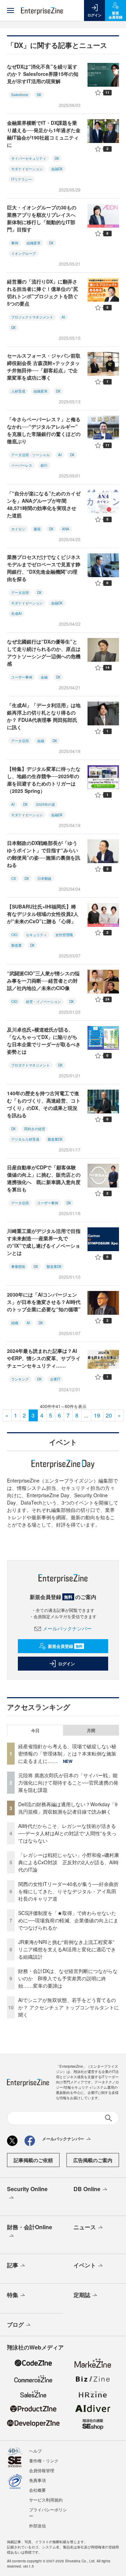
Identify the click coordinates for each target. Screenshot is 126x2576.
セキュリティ (36, 935)
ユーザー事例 (22, 677)
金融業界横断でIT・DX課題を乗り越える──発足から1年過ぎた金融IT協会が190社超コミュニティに (44, 134)
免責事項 (37, 2480)
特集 (13, 2295)
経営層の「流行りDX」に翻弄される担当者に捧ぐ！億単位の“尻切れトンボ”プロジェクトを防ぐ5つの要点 (43, 292)
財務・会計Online (30, 2227)
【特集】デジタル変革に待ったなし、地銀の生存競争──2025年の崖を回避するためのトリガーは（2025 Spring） (44, 780)
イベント (85, 2265)
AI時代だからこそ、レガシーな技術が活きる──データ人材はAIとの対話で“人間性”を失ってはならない (67, 1833)
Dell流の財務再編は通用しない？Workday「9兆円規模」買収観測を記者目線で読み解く (68, 1808)
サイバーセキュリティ (29, 158)
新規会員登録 (65, 1646)
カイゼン (18, 529)
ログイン (66, 1664)
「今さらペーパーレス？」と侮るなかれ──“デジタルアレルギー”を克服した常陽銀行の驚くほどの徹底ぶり (44, 430)
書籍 (37, 529)
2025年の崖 (45, 804)
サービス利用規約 (46, 2500)
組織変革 (34, 243)
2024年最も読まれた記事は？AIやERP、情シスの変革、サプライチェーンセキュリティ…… (44, 1358)
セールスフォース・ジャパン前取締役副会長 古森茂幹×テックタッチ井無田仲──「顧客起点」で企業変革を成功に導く (44, 367)
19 (97, 1415)
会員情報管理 (42, 2470)
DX (39, 95)
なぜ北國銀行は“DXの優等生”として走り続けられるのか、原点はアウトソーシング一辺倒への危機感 (44, 652)
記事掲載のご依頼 (33, 2160)
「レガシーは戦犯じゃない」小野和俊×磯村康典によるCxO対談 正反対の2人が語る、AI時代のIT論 (69, 1862)
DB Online (87, 2189)
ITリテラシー (22, 179)
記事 (13, 2265)
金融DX (57, 169)
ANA (66, 529)
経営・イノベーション (43, 1002)
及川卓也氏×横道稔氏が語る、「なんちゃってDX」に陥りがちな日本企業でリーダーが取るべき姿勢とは (44, 1041)
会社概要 (37, 2490)
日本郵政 (44, 878)
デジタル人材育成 (25, 1139)
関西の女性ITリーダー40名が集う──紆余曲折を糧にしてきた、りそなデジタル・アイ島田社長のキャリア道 (68, 1891)
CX (14, 878)
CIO (14, 935)
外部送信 (37, 2525)
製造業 (16, 945)
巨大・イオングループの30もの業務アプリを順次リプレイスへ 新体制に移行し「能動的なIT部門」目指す (44, 218)
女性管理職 (64, 935)
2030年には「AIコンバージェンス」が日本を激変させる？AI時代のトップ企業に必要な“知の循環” (44, 1302)
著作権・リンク (44, 2460)
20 (109, 1415)
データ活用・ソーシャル (30, 455)
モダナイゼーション (27, 169)
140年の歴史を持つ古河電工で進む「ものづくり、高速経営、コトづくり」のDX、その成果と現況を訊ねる (44, 1104)
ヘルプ (35, 2451)
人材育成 (18, 391)
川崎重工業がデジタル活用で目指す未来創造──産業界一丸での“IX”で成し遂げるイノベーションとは (44, 1242)
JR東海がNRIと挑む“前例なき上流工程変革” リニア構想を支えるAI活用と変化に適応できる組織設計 (69, 1949)
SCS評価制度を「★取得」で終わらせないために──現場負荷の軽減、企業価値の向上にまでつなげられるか (68, 1920)
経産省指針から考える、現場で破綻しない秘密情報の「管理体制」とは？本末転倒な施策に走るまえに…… (67, 1753)
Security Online (27, 2189)
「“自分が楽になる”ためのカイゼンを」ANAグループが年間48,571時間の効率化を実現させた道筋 (44, 504)
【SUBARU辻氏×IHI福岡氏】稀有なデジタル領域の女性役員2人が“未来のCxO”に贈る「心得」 (43, 914)
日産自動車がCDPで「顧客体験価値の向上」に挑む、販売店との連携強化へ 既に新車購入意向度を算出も (44, 1178)
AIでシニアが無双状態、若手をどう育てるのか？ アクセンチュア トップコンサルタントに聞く (69, 2007)
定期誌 (82, 2295)
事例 (15, 243)
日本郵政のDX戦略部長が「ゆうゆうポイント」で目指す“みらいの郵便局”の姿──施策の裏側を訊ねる (44, 854)
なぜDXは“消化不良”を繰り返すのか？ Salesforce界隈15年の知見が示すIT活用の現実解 (43, 74)
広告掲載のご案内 (93, 2160)
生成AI (16, 613)
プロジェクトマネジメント (32, 317)
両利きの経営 (35, 1129)
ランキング (20, 1379)
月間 (91, 1730)
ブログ (15, 2324)
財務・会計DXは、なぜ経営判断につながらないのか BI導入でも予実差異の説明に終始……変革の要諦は (68, 1978)
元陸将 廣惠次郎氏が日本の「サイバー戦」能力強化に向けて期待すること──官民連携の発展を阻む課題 (68, 1782)
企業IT (55, 1379)
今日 (35, 1730)
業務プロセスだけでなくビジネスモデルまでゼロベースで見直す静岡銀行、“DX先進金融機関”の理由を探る (44, 568)
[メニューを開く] (10, 10)
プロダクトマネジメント (30, 1065)
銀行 (44, 465)
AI (63, 317)
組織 (15, 1323)
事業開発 (18, 1267)
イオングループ (23, 253)
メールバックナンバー (67, 1628)
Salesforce (20, 95)
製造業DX (55, 1139)
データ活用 (20, 593)
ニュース (85, 2227)
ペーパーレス (22, 465)
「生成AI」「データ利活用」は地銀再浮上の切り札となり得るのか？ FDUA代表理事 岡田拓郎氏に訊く (44, 716)
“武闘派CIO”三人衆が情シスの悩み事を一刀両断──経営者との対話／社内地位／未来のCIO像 (43, 981)
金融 (44, 677)
